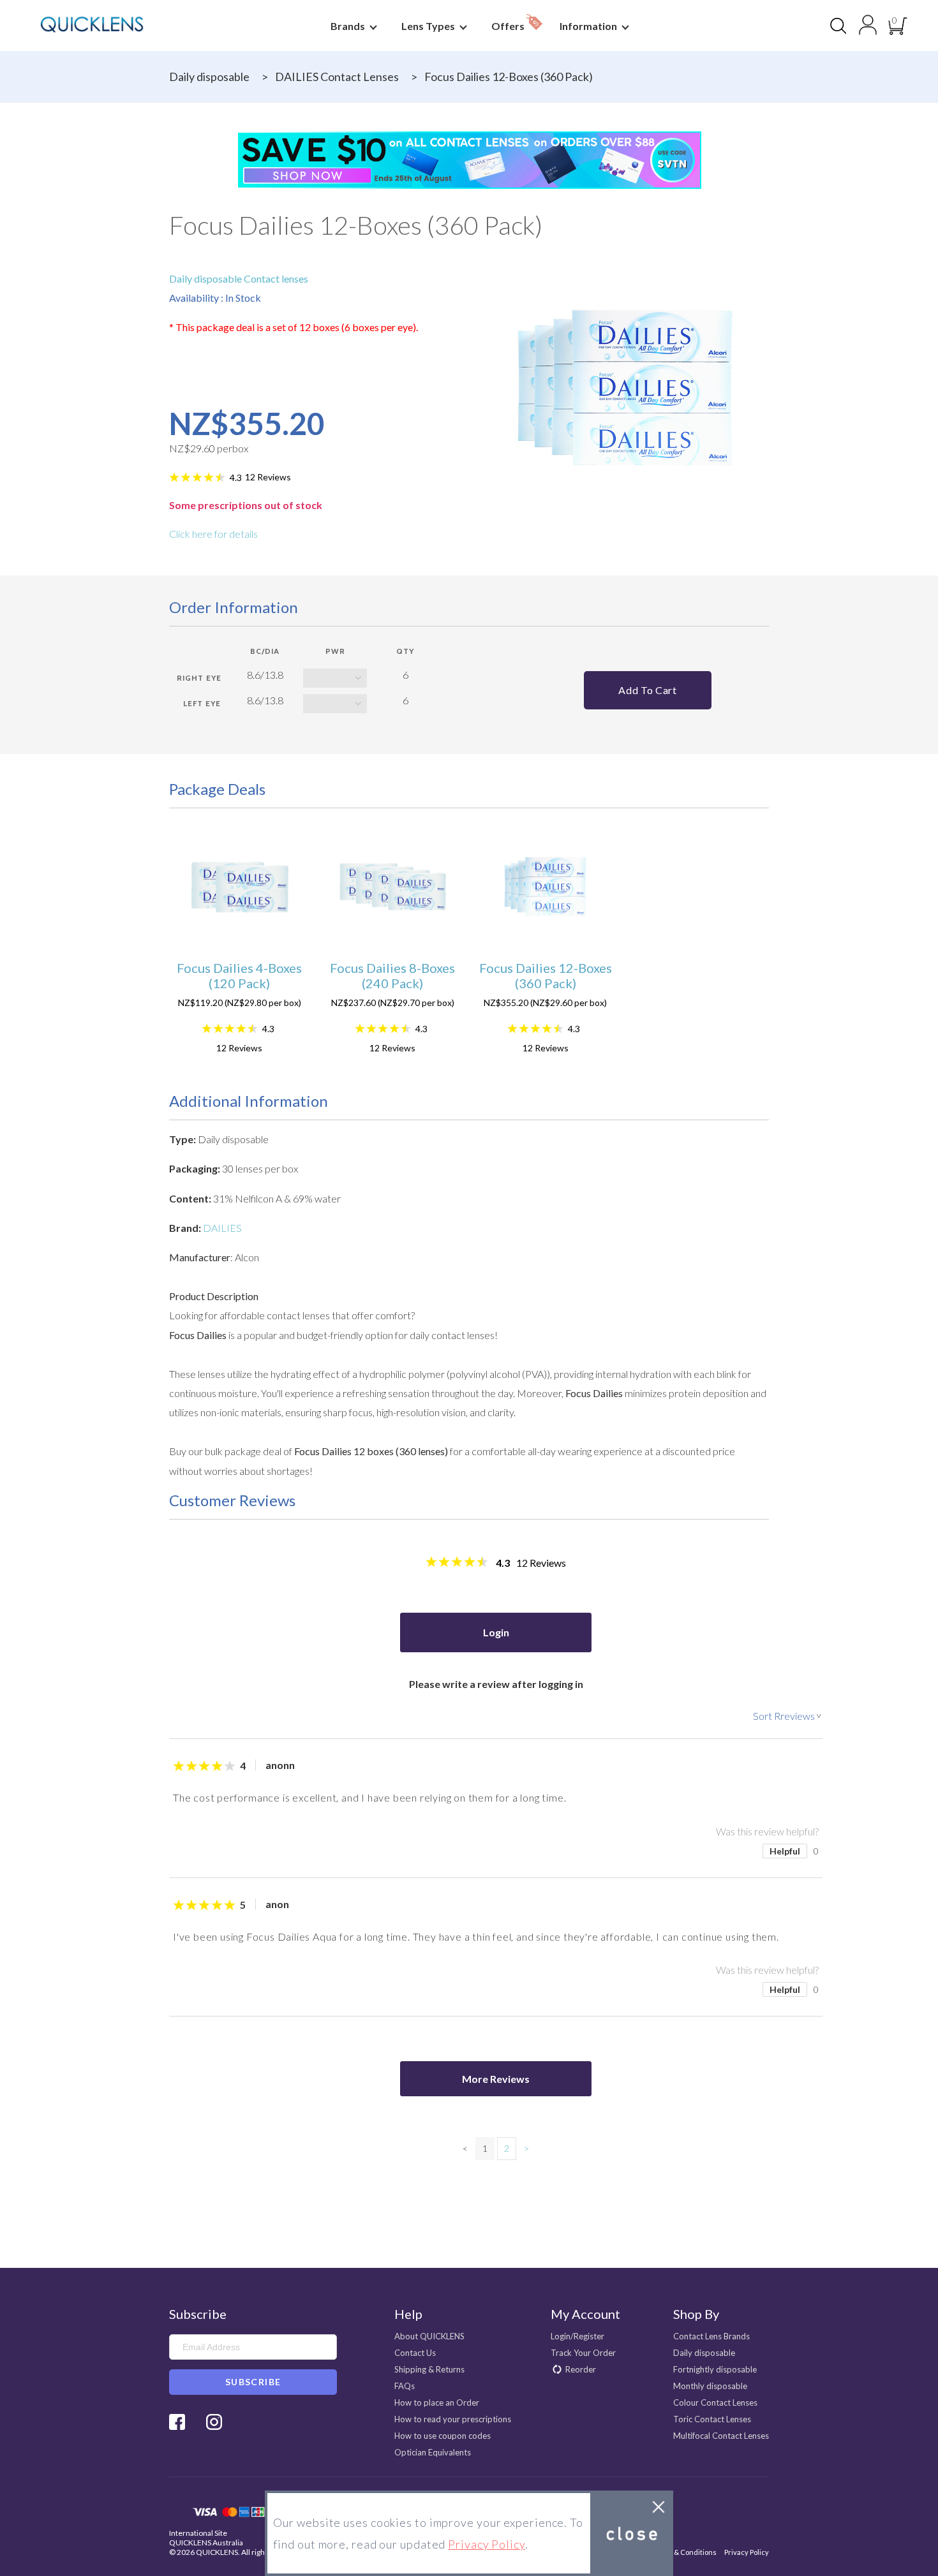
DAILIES (222, 1228)
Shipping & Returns (429, 2369)
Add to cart (647, 690)
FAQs (405, 2386)
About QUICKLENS (429, 2336)
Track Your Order (583, 2353)
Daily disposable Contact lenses (239, 278)
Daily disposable (209, 77)
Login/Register (577, 2336)
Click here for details (213, 534)
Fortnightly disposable (715, 2369)
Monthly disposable (710, 2386)
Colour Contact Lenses (715, 2402)
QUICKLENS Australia (206, 2543)
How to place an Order (437, 2402)
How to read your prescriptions (453, 2419)
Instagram (214, 2422)
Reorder (581, 2369)
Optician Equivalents (433, 2452)
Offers (509, 26)
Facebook (177, 2422)
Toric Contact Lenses (712, 2419)
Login (496, 1632)
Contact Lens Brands (711, 2336)
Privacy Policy (747, 2552)
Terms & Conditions (684, 2552)
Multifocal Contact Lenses (721, 2436)
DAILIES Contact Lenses (337, 77)
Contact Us (415, 2353)
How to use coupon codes (443, 2436)
